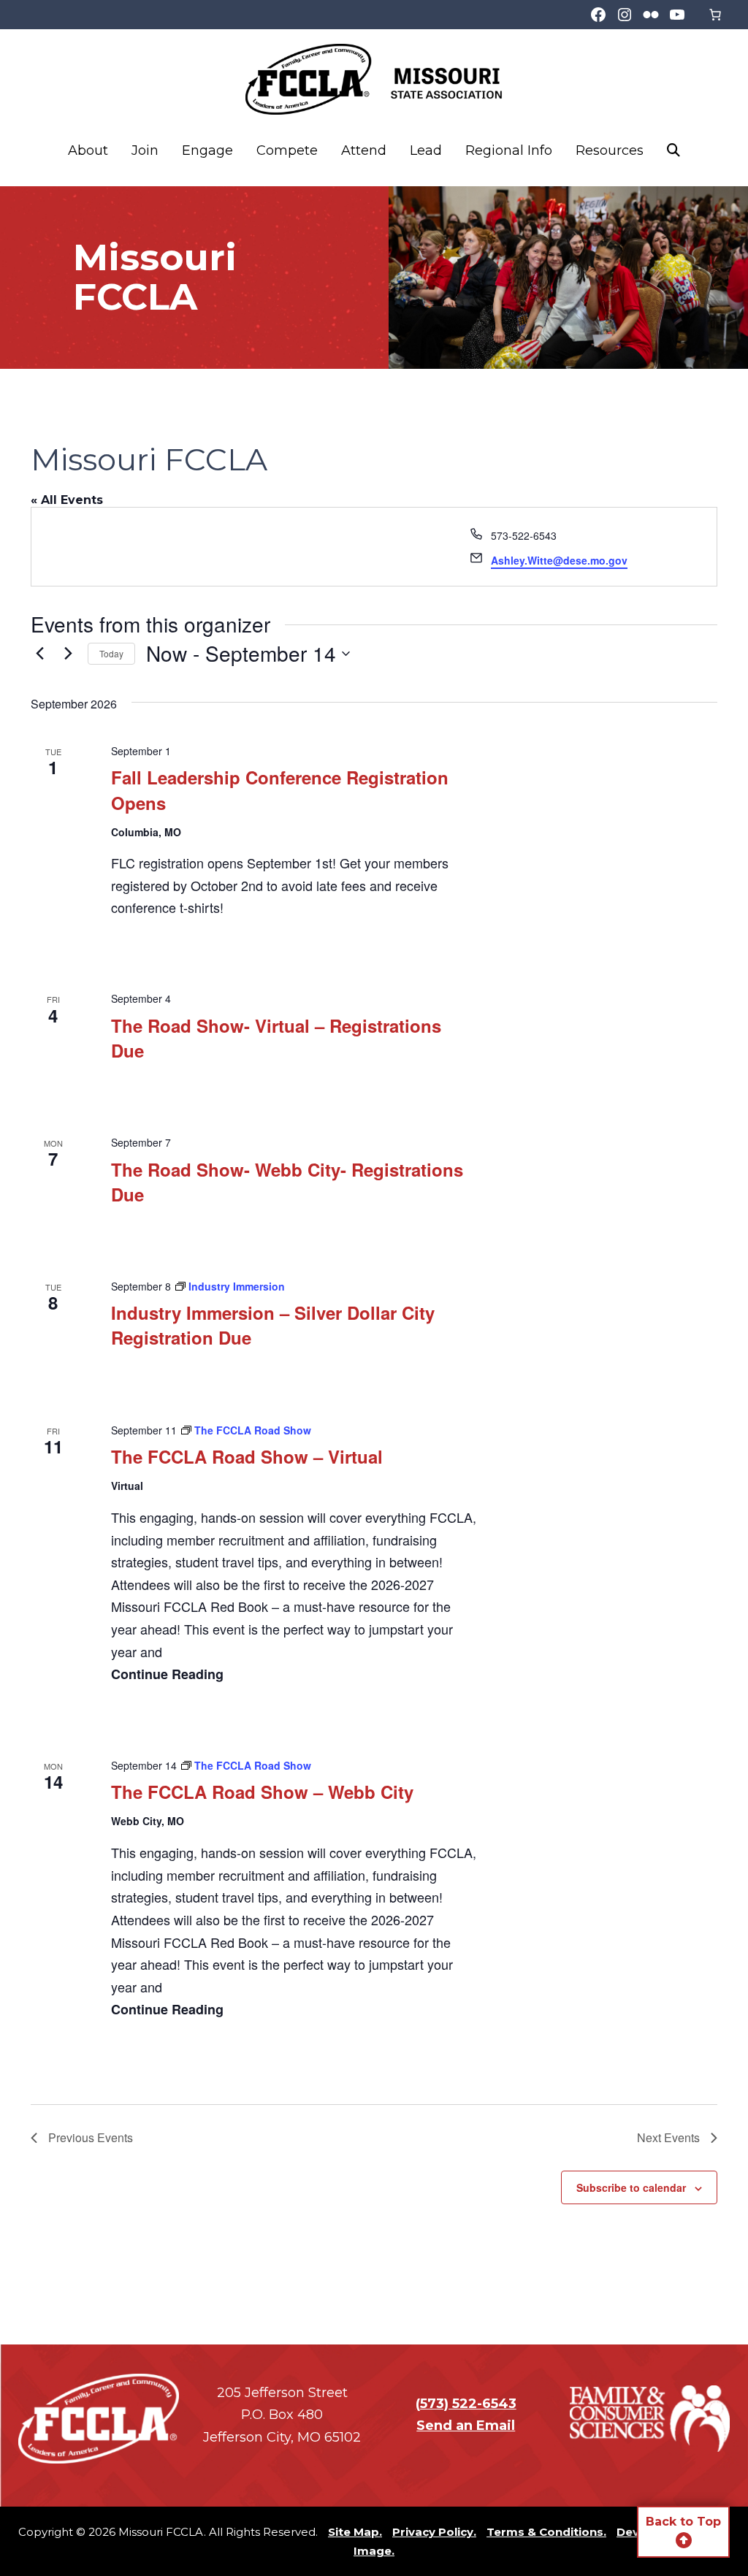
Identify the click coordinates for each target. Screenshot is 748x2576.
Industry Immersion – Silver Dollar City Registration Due (273, 1325)
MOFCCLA (374, 79)
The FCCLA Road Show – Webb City (262, 1792)
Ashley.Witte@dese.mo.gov (559, 560)
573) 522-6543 (468, 2404)
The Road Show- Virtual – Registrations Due (276, 1038)
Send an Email (466, 2426)
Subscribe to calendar (631, 2187)
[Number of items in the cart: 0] (715, 15)
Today (111, 653)
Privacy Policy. (434, 2532)
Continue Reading (167, 1674)
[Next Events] (68, 654)
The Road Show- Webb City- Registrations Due (287, 1182)
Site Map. (355, 2532)
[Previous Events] (39, 654)
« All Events (67, 500)
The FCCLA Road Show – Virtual (247, 1456)
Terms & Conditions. (546, 2532)
